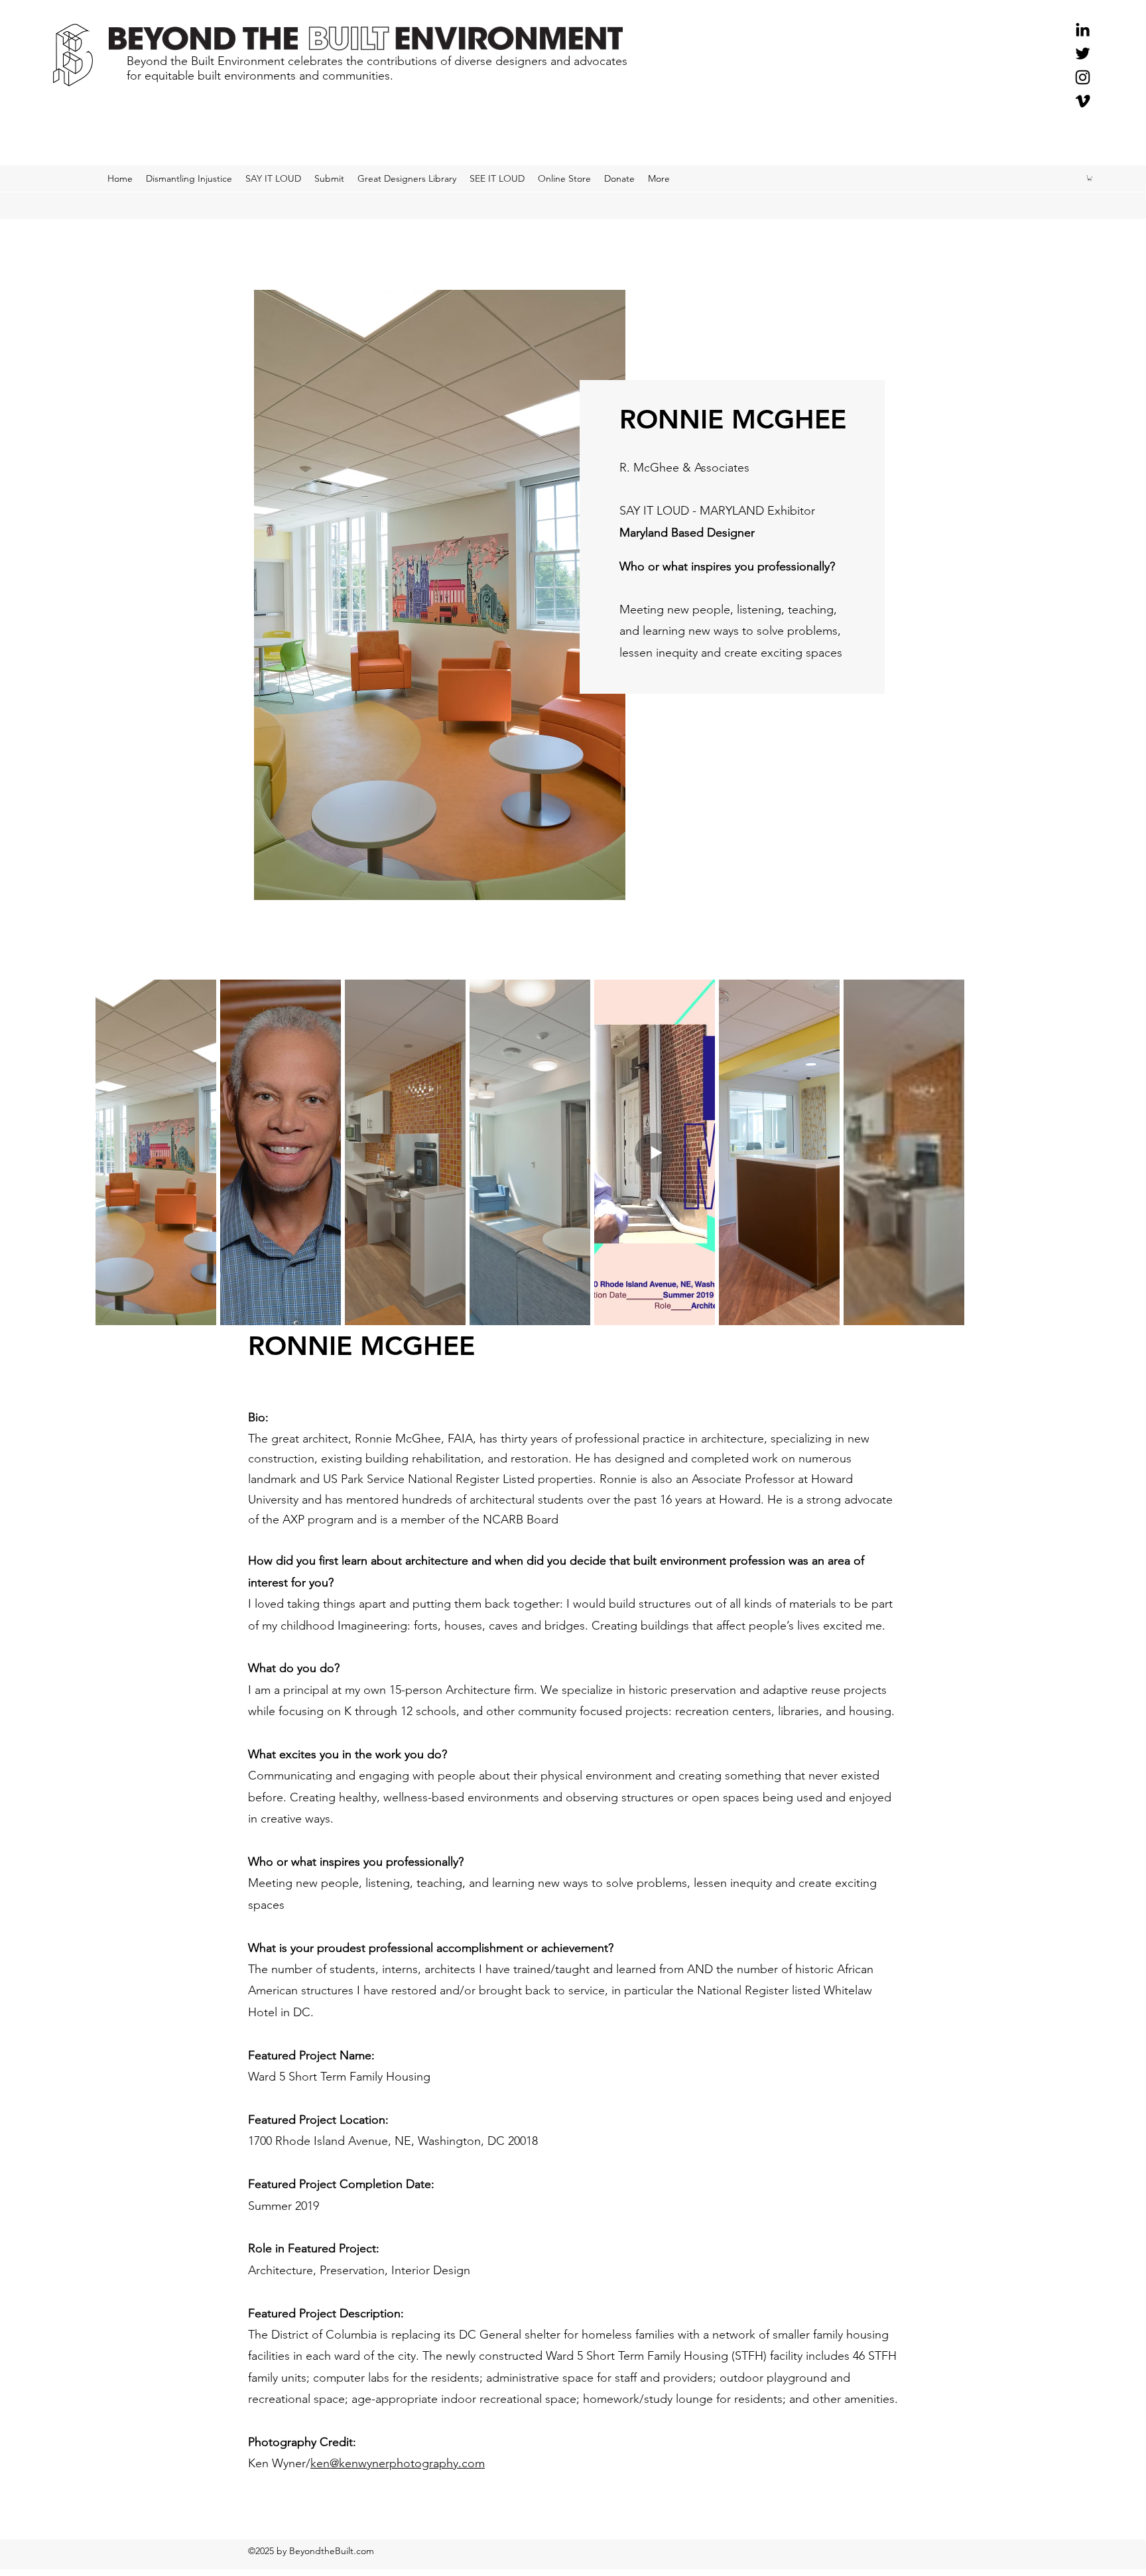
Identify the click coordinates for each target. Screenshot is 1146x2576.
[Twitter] (1083, 53)
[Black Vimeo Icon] (1083, 101)
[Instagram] (1083, 77)
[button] (1090, 178)
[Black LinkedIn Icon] (1083, 30)
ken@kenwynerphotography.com (398, 2463)
